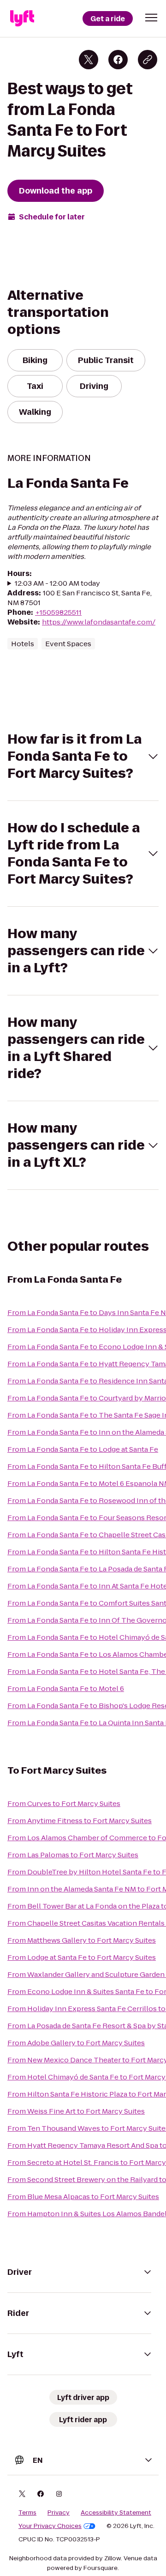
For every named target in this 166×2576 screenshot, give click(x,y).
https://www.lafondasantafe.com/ (99, 622)
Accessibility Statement (116, 2513)
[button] (151, 18)
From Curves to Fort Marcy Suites (64, 1803)
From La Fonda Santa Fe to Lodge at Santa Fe (83, 1449)
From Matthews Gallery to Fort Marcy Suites (82, 1940)
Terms (27, 2513)
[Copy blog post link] (148, 60)
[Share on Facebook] (118, 60)
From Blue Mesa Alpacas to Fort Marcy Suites (83, 2197)
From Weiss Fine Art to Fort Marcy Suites (76, 2111)
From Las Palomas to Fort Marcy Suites (73, 1855)
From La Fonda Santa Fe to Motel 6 (66, 1688)
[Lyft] (22, 18)
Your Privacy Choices (50, 2526)
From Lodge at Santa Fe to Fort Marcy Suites (82, 1957)
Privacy (59, 2513)
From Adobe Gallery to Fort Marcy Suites (76, 2043)
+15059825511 (58, 612)
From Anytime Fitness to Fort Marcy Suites (80, 1821)
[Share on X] (89, 60)
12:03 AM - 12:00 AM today (57, 583)
